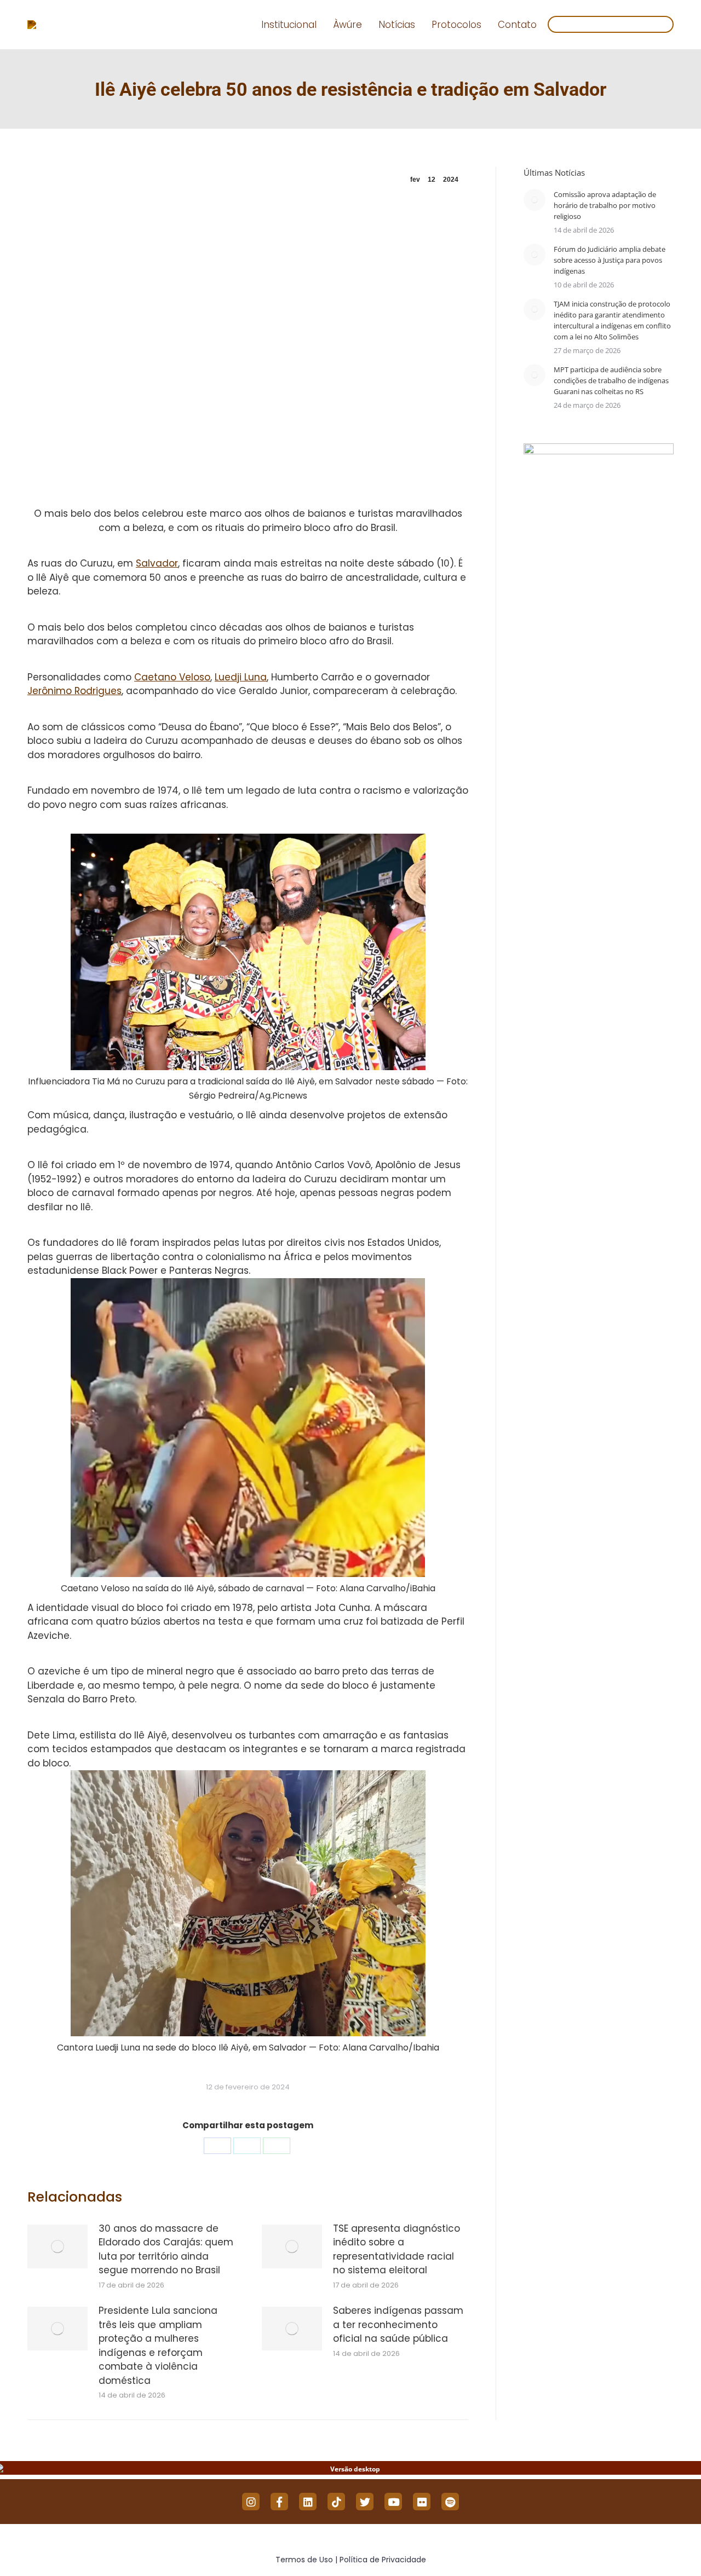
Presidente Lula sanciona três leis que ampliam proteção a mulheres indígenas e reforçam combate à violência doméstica (158, 2346)
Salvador (157, 563)
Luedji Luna (241, 677)
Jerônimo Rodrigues (74, 691)
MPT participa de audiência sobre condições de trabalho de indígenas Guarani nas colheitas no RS (611, 380)
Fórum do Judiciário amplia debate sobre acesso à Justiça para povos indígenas (610, 260)
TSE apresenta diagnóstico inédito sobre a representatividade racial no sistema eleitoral (397, 2249)
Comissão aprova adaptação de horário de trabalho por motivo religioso (605, 205)
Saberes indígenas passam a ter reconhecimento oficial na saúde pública (398, 2324)
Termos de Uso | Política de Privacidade (351, 2560)
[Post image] (58, 2246)
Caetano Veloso (172, 677)
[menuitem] (289, 25)
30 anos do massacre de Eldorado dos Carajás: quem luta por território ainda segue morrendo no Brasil (166, 2249)
